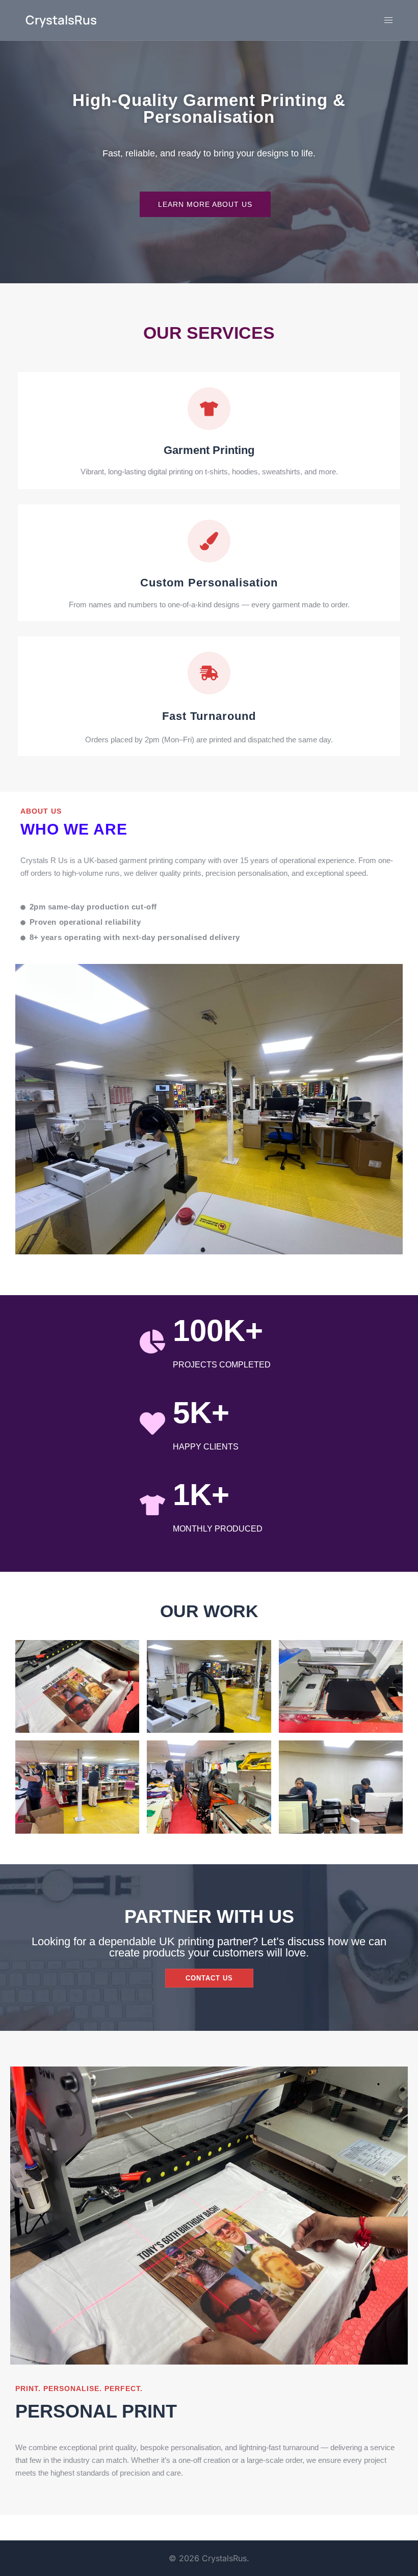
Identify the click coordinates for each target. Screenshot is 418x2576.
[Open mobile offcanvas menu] (388, 20)
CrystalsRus (61, 20)
